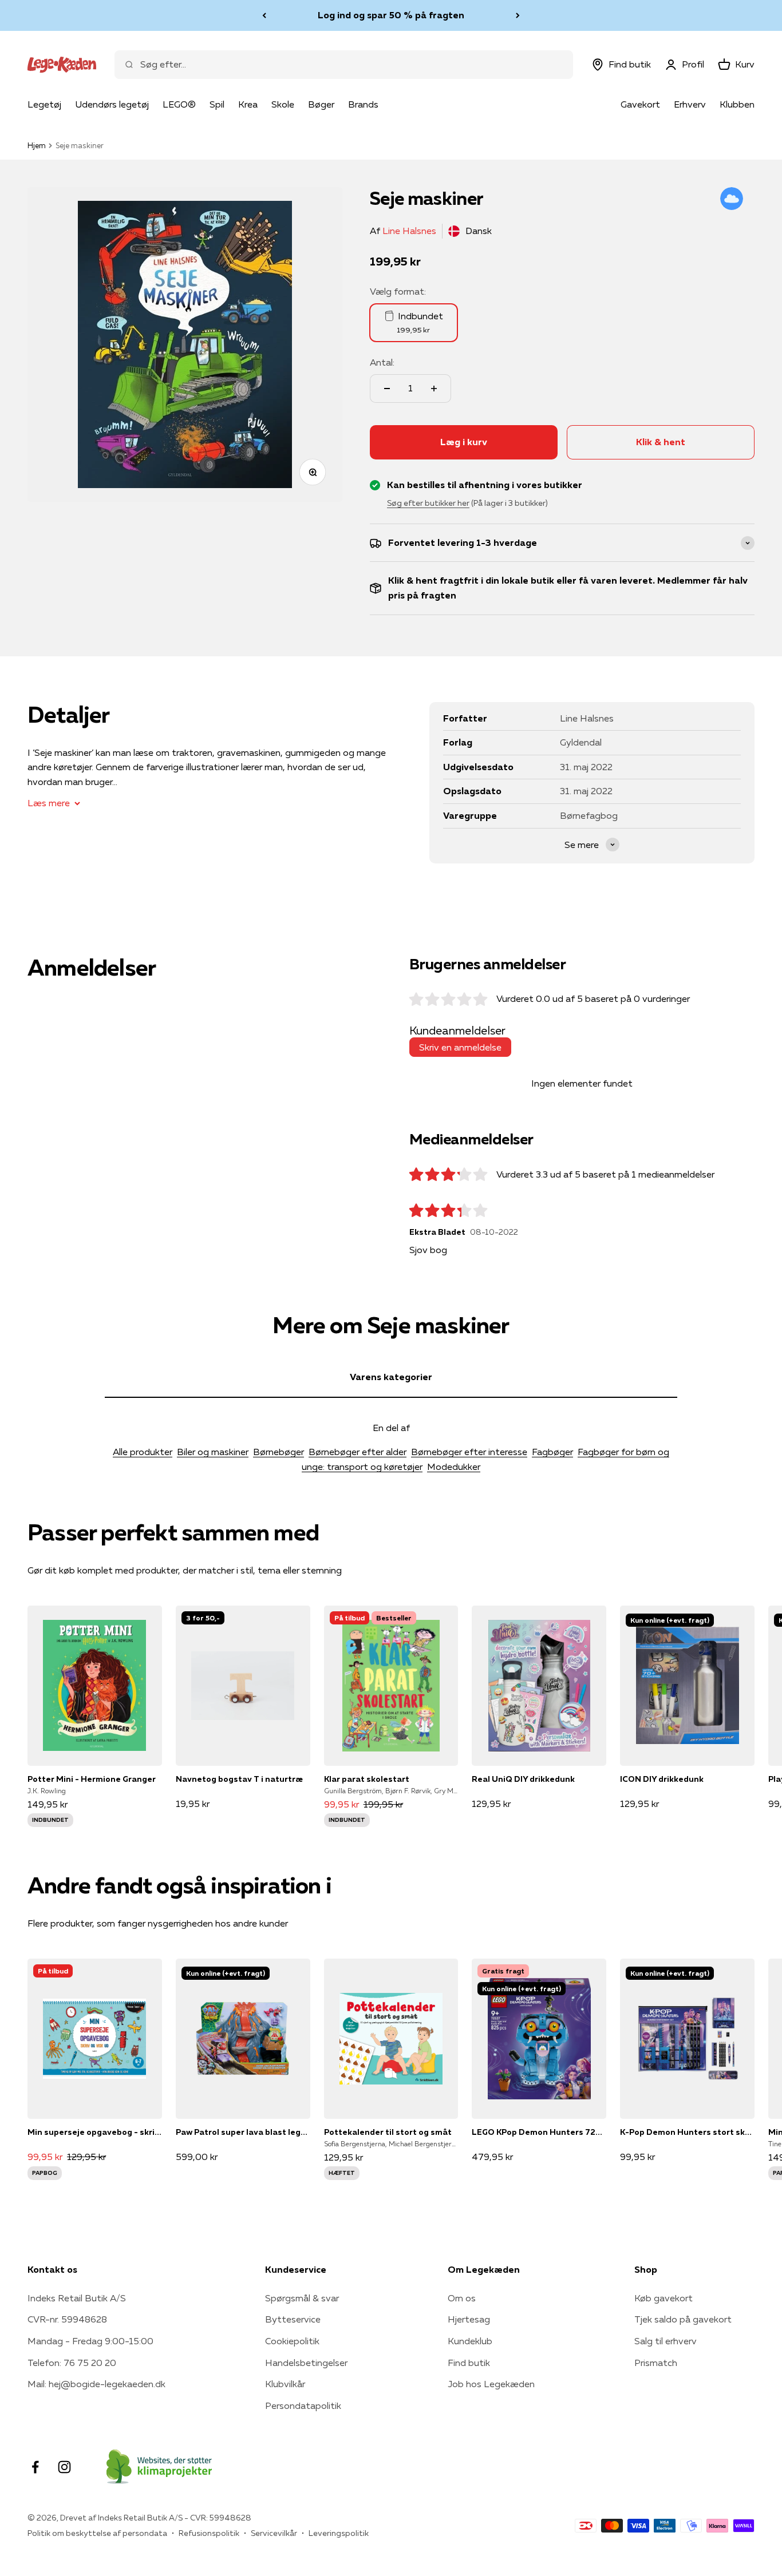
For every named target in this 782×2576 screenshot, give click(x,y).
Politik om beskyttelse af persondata (97, 2533)
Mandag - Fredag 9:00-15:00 (90, 2341)
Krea (248, 104)
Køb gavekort (663, 2298)
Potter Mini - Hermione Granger (92, 1779)
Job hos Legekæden (491, 2384)
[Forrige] (264, 15)
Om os (462, 2298)
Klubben (737, 104)
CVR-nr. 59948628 (67, 2319)
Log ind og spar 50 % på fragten (391, 15)
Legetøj (44, 104)
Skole (283, 104)
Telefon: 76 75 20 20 (72, 2363)
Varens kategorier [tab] (391, 1377)
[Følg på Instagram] (64, 2467)
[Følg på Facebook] (35, 2467)
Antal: (382, 362)
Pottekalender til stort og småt (388, 2132)
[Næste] (518, 15)
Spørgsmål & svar (302, 2298)
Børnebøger (279, 1452)
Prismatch (656, 2363)
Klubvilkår (285, 2384)
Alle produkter (143, 1452)
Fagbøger (552, 1452)
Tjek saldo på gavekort (683, 2319)
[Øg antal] (434, 389)
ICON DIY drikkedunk (662, 1779)
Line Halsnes (409, 231)
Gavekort (640, 104)
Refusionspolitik (209, 2533)
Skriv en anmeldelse (460, 1047)
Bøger (321, 104)
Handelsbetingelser (306, 2363)
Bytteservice (293, 2319)
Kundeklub (470, 2341)
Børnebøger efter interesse (469, 1452)
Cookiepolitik (292, 2341)
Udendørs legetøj (112, 104)
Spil (217, 104)
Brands (363, 104)
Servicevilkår (274, 2533)
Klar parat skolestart (367, 1779)
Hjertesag (469, 2319)
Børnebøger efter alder (358, 1452)
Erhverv (690, 104)
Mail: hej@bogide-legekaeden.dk (96, 2384)
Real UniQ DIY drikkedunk (523, 1779)
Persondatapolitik (303, 2405)
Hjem (37, 145)
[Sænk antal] (387, 389)
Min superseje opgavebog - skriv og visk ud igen (95, 2132)
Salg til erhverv (666, 2341)
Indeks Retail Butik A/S (77, 2298)
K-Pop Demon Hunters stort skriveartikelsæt (687, 2132)
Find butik (469, 2363)
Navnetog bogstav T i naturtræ (239, 1779)
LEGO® (179, 104)
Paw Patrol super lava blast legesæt (243, 2132)
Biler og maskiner (213, 1452)
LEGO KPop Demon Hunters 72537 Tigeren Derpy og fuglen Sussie (539, 2132)
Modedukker (454, 1467)
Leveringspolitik (339, 2533)
